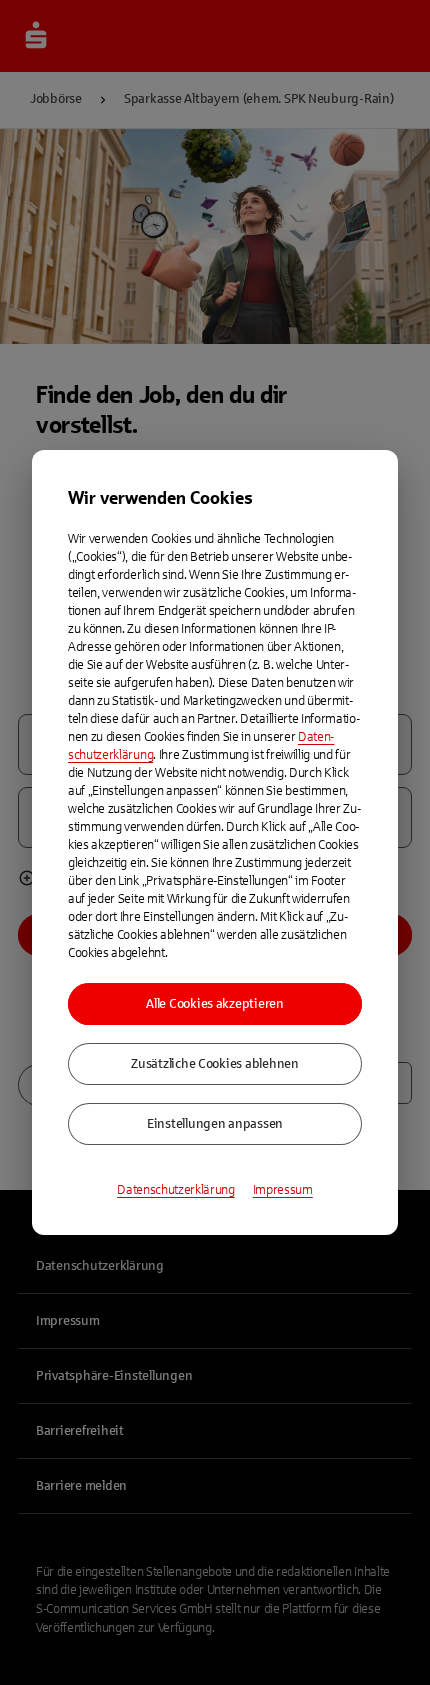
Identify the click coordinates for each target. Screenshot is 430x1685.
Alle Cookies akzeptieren (215, 1004)
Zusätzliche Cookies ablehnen (215, 1064)
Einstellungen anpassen (215, 1124)
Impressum (283, 1190)
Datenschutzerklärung (176, 1190)
